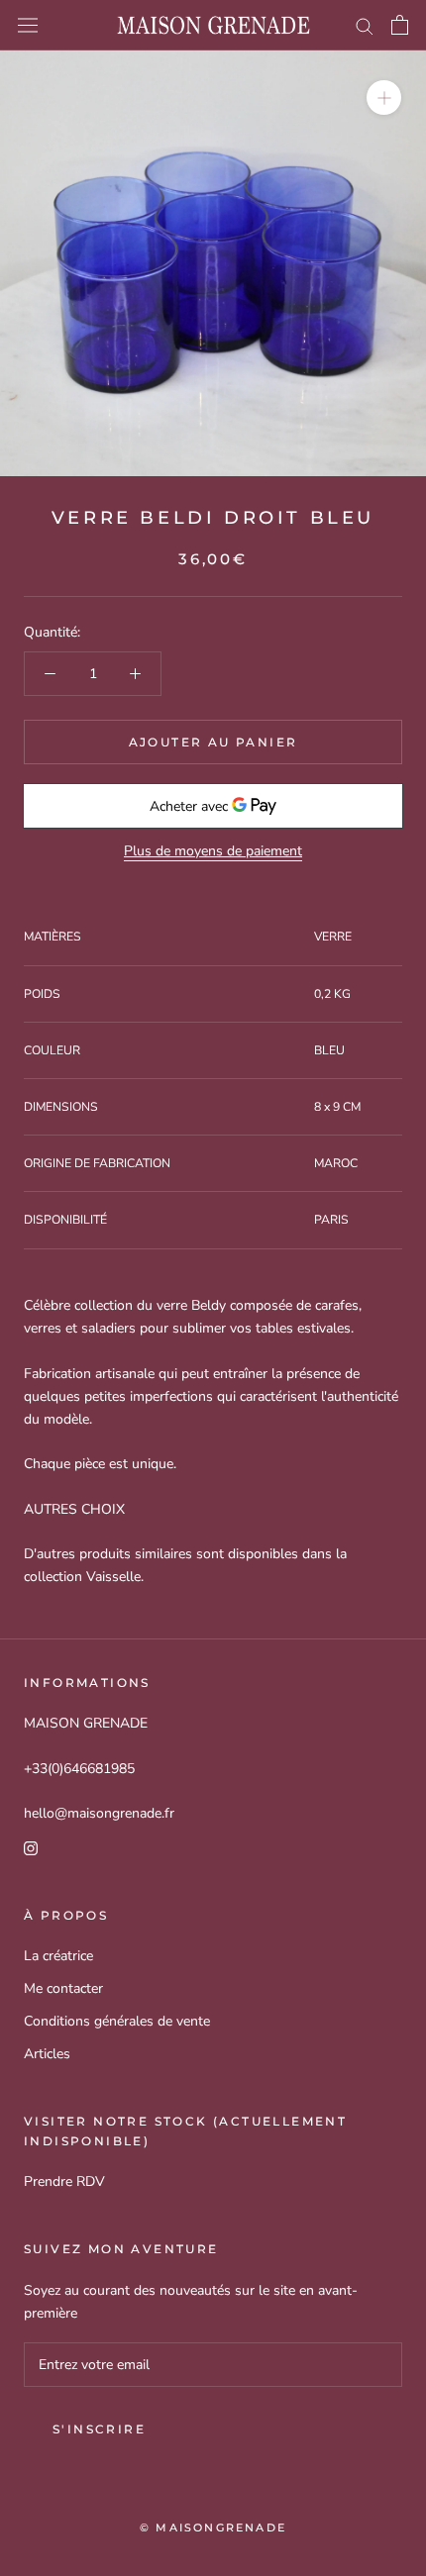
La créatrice (58, 1956)
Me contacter (63, 1988)
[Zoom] (384, 98)
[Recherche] (365, 25)
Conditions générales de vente (117, 2021)
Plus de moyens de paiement (213, 851)
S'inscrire (99, 2429)
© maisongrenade (213, 2527)
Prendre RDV (64, 2181)
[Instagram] (31, 1847)
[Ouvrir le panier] (400, 25)
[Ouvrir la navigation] (28, 25)
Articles (47, 2054)
